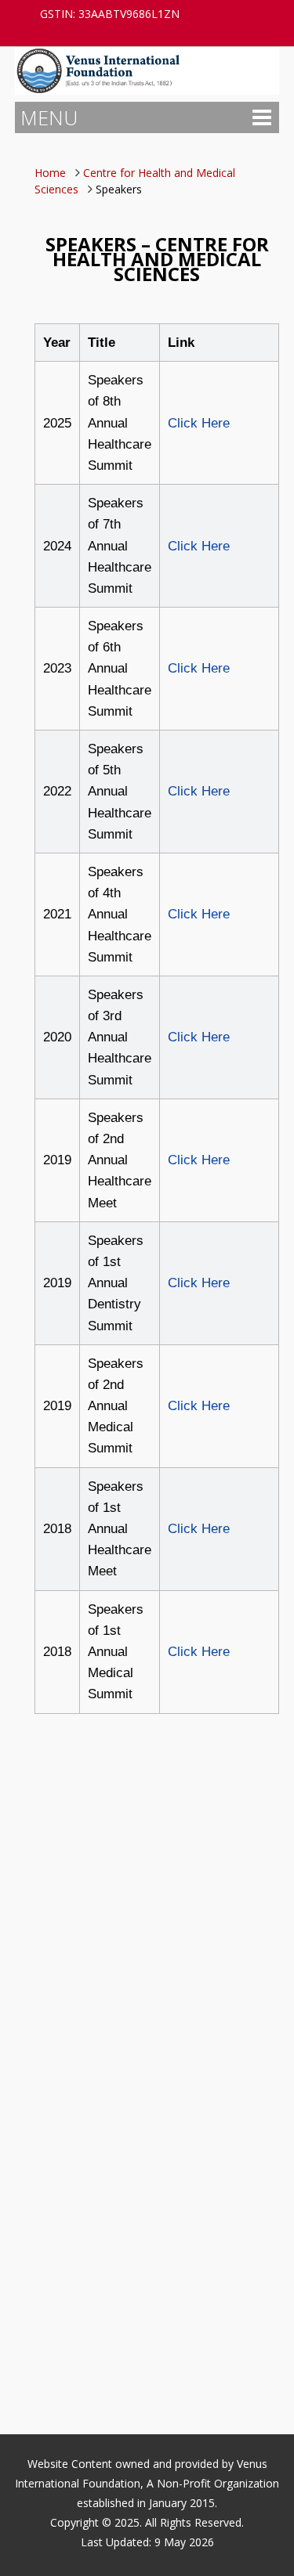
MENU (49, 117)
